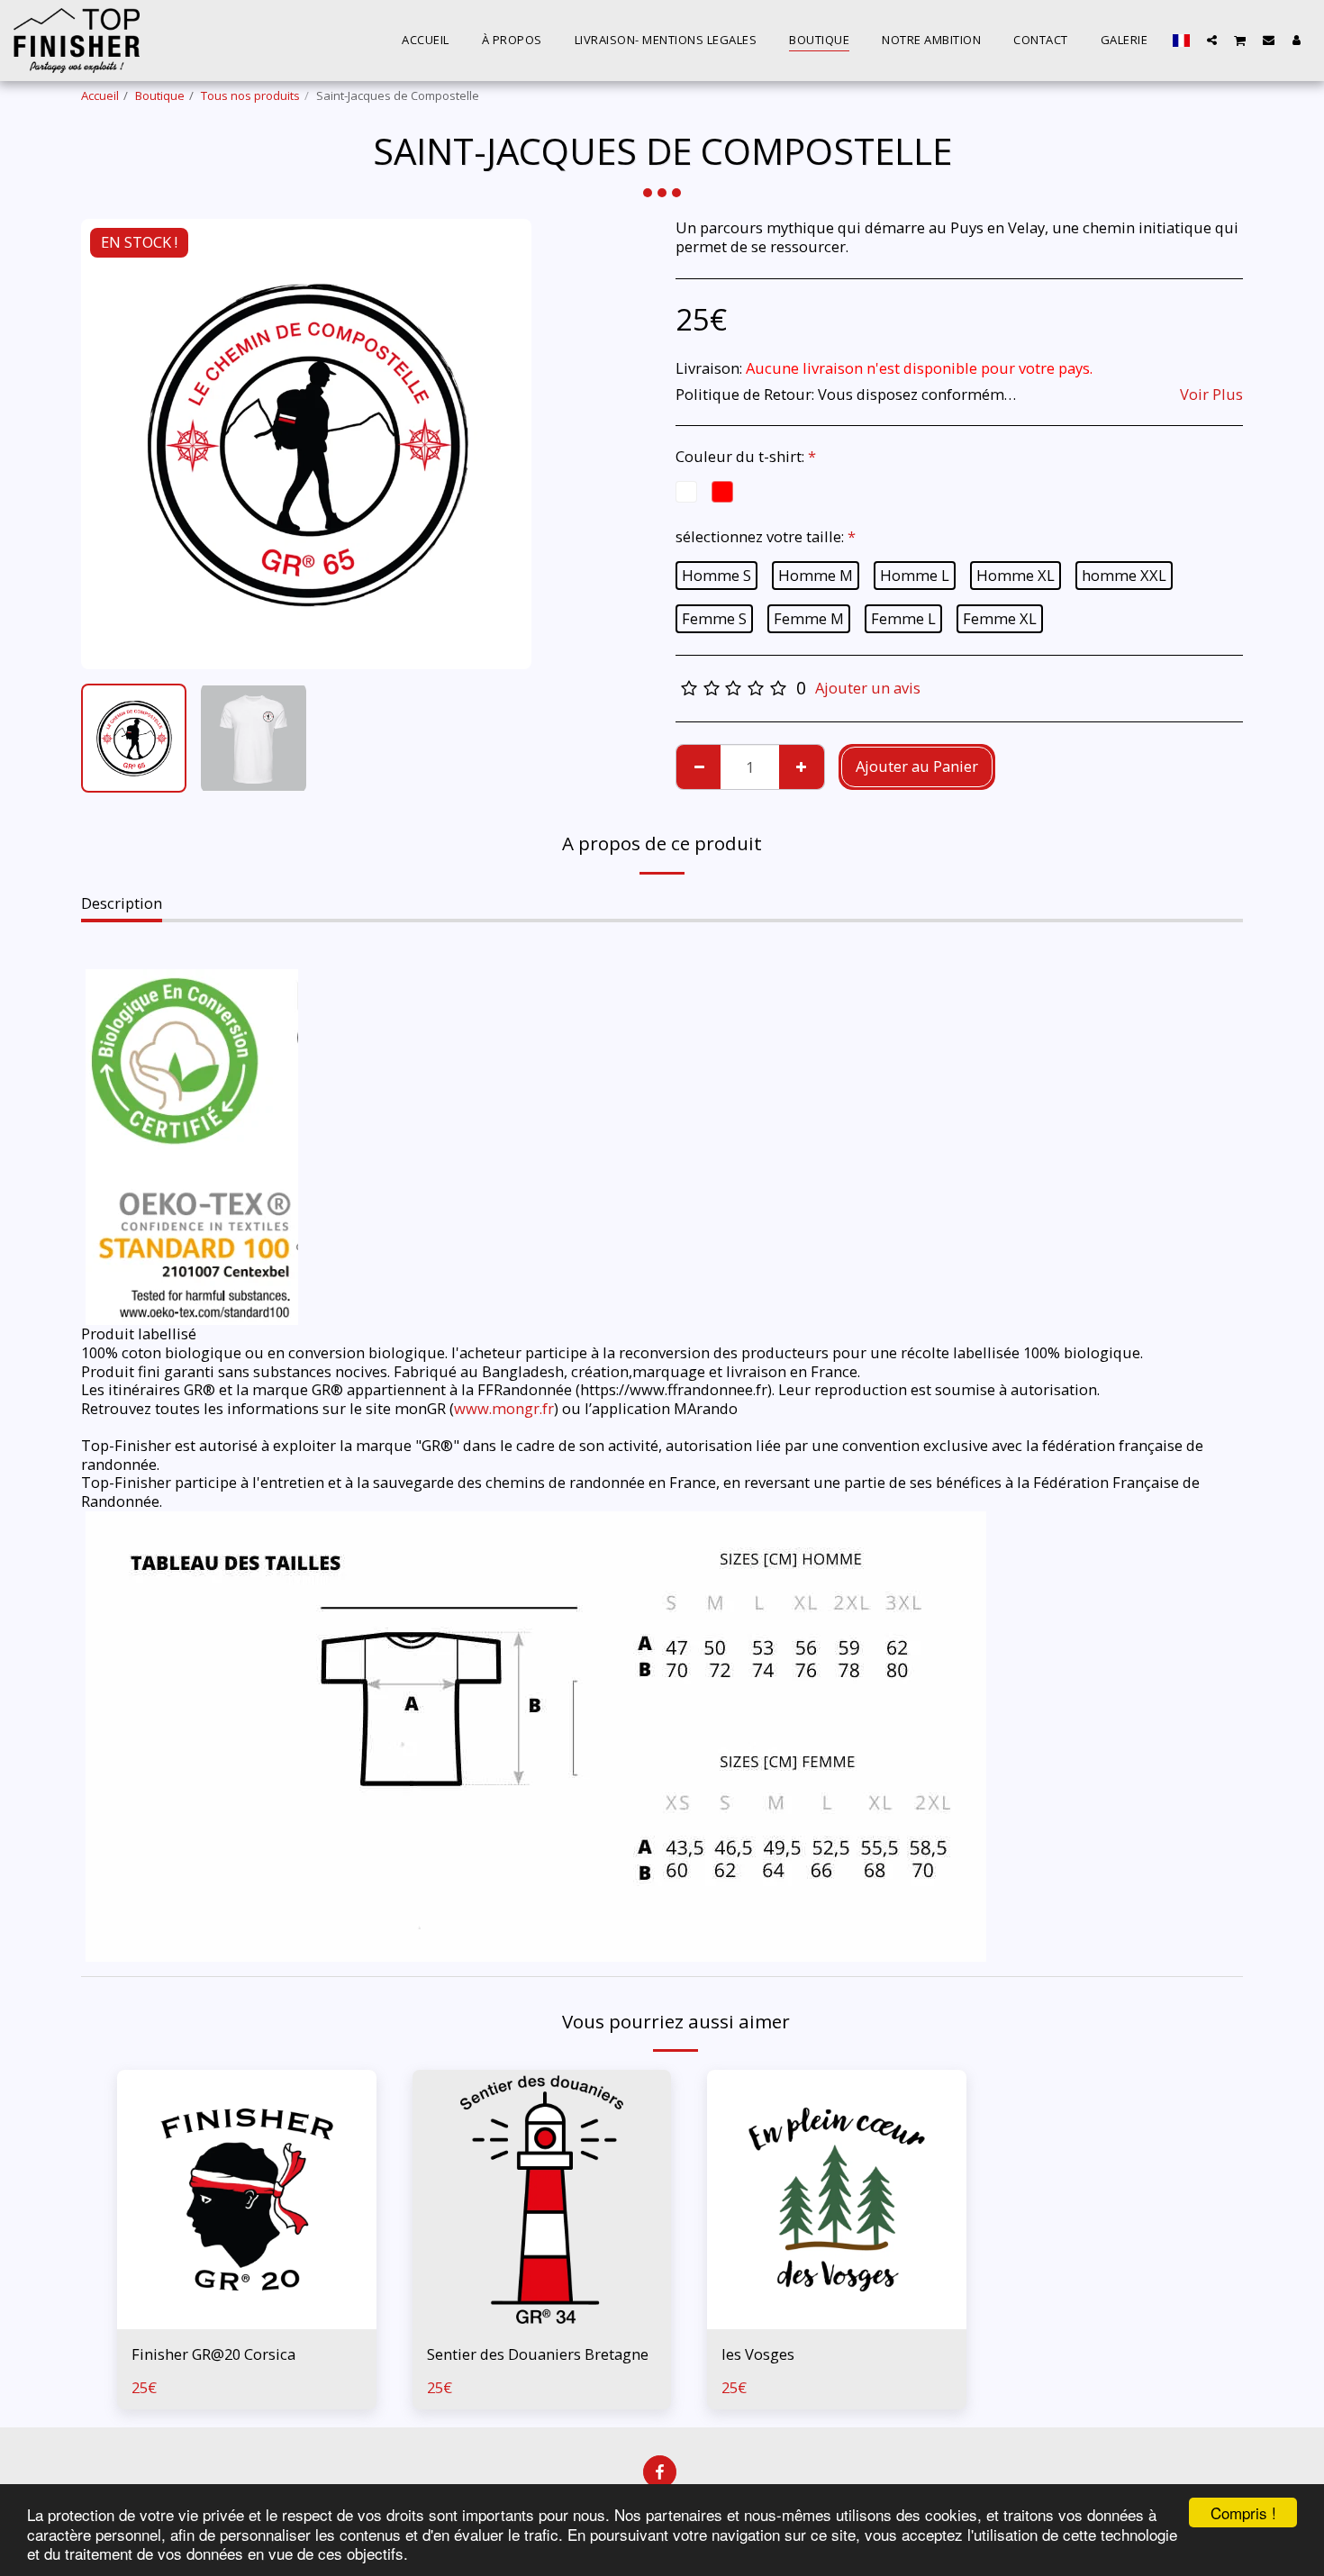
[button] (1212, 40)
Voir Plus (1211, 395)
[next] (503, 444)
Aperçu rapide (247, 2284)
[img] (247, 2200)
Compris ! (1243, 2513)
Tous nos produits (250, 95)
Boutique (160, 95)
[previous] (110, 444)
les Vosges (758, 2354)
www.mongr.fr (504, 1408)
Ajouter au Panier (252, 2320)
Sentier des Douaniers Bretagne (538, 2354)
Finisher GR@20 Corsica (213, 2354)
